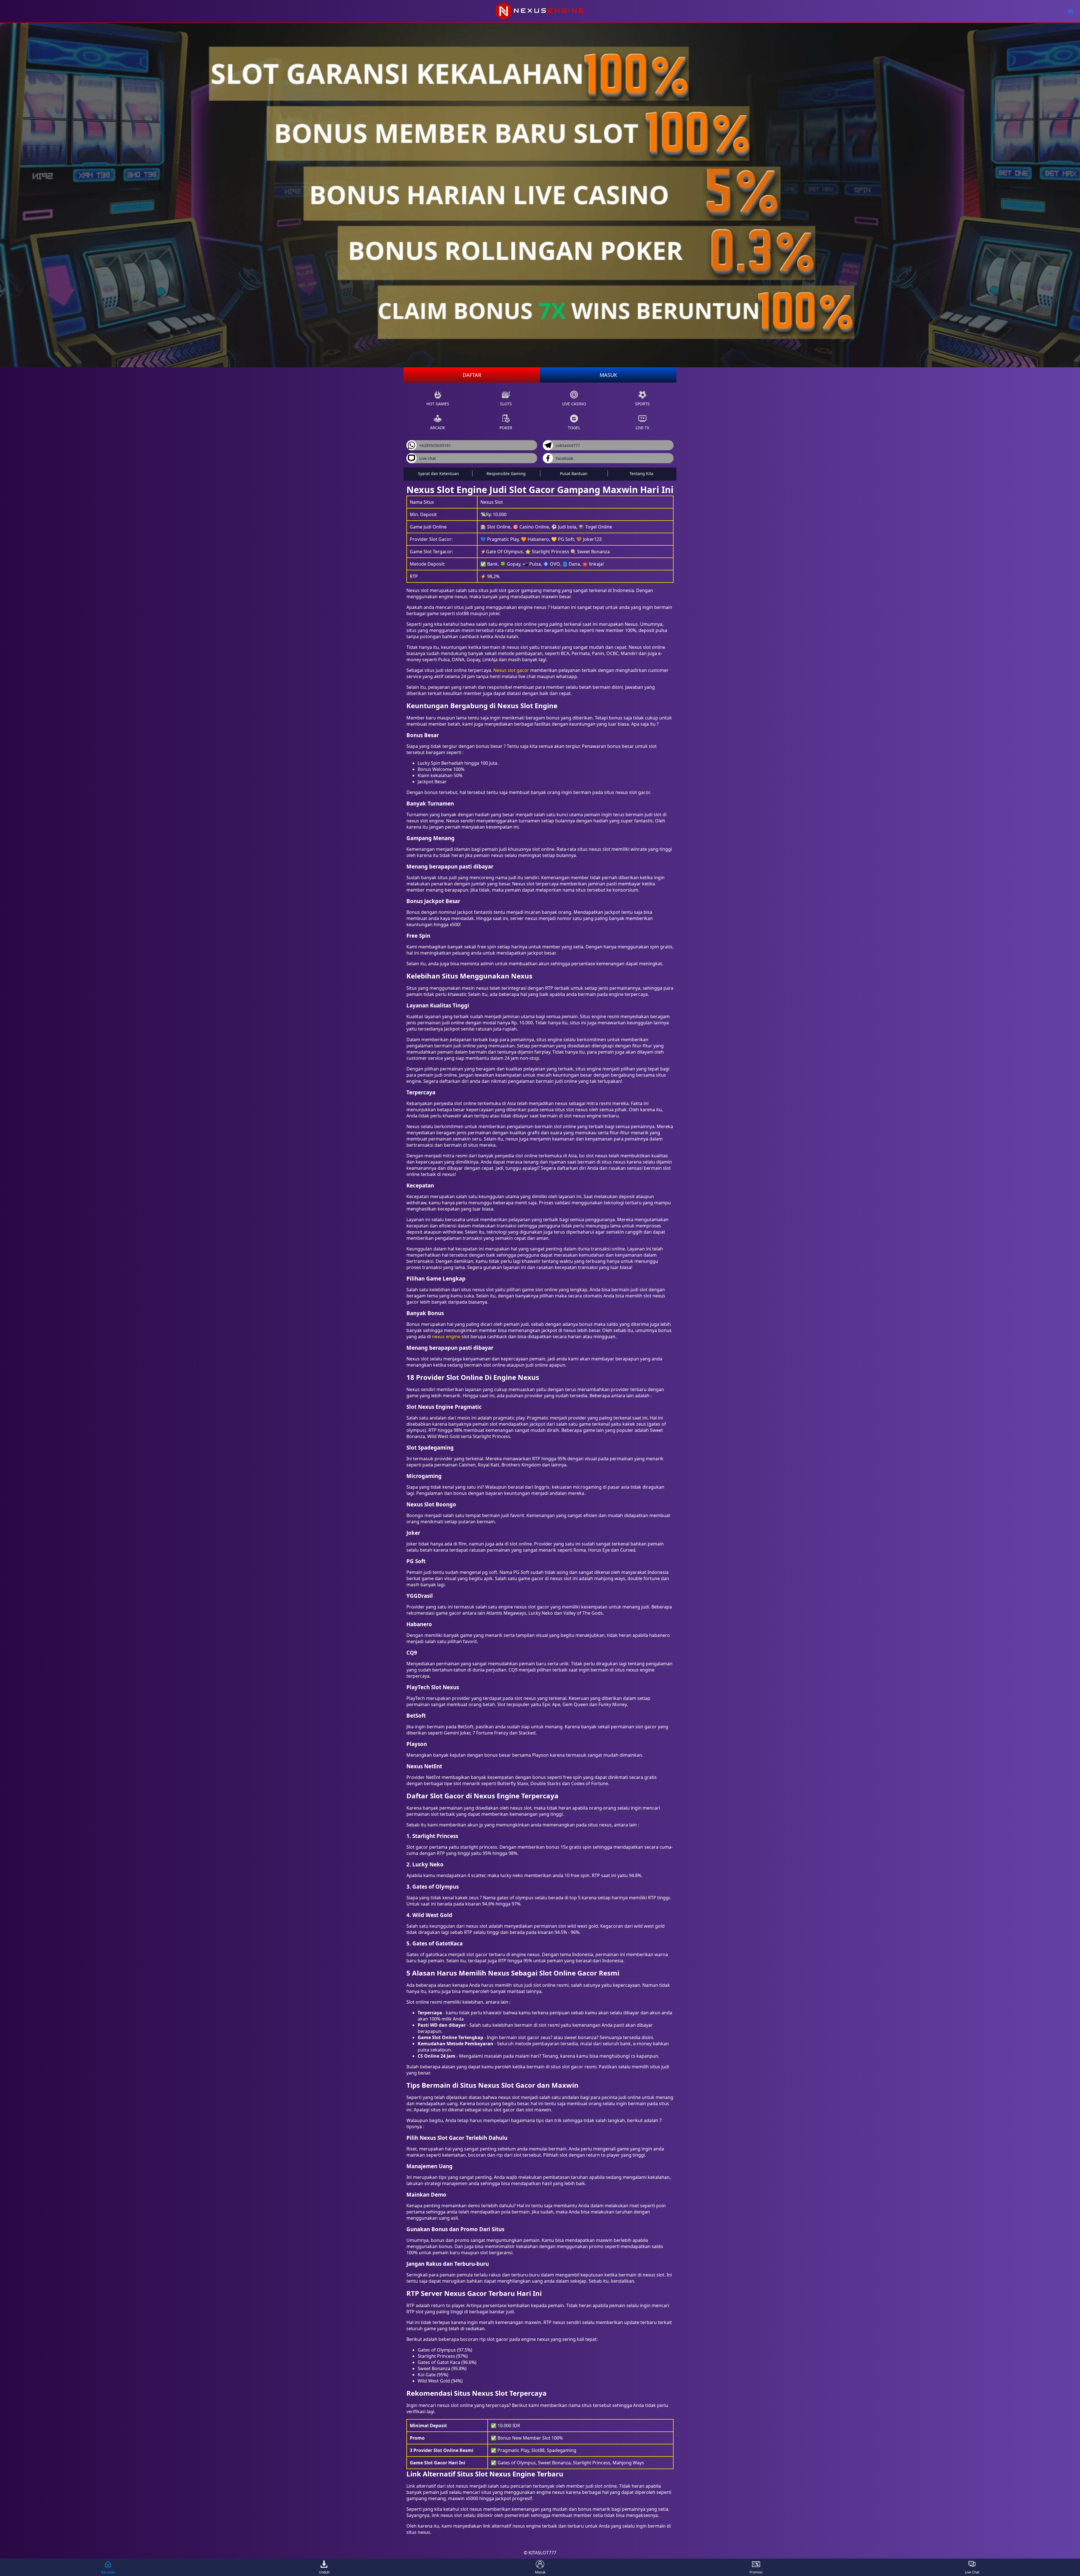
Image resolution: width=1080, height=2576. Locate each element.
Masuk (608, 375)
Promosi (756, 2572)
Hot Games (438, 404)
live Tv (642, 428)
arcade (438, 428)
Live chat (428, 458)
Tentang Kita (641, 473)
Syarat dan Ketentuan (438, 473)
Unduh (324, 2572)
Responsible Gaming (506, 473)
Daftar (472, 375)
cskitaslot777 (568, 445)
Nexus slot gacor (511, 670)
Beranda (108, 2572)
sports (642, 404)
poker (506, 428)
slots (506, 404)
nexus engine (446, 1337)
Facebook (564, 458)
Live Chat (972, 2572)
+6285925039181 (435, 445)
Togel (574, 428)
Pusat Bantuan (574, 473)
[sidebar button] (1070, 11)
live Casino (574, 404)
